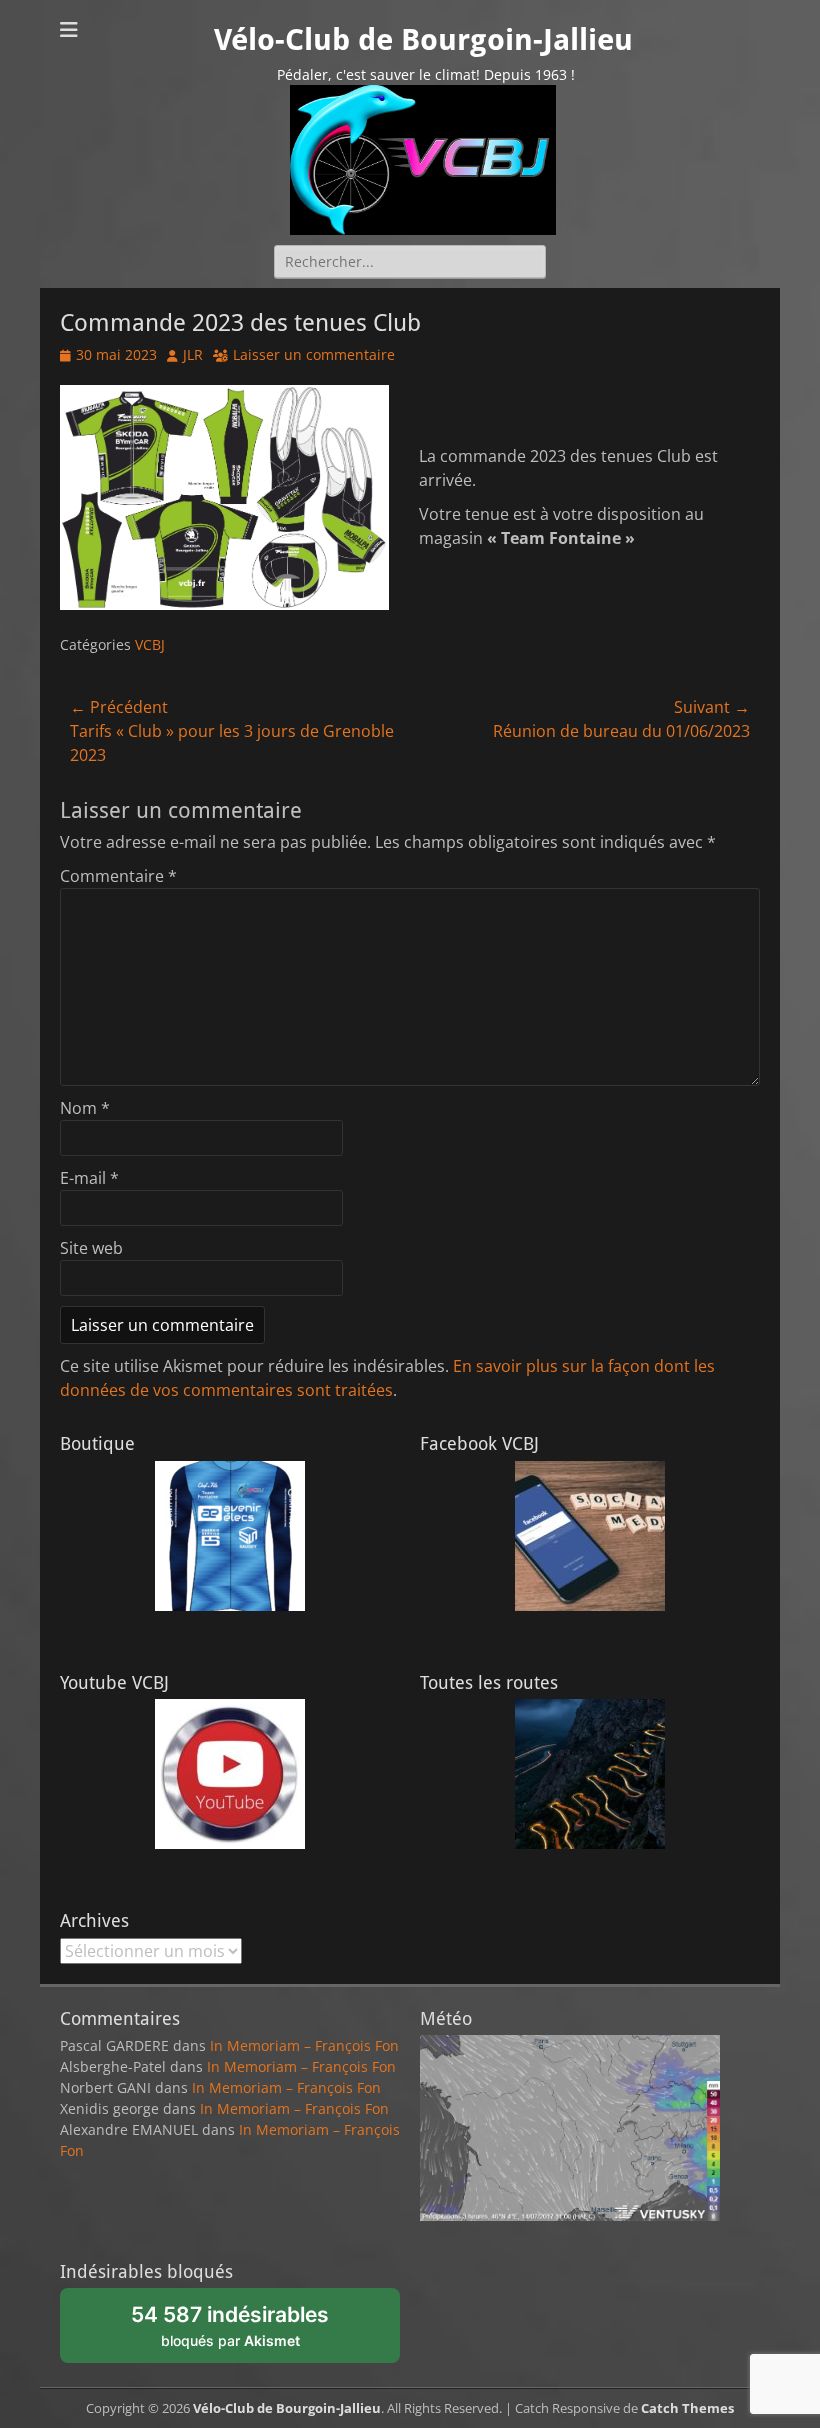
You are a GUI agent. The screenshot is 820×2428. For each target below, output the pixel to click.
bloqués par (241, 2332)
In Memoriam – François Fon (304, 2045)
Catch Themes (687, 2408)
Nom (85, 1108)
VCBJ (150, 644)
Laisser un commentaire (314, 354)
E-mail (89, 1178)
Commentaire (118, 876)
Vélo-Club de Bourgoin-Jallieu (423, 39)
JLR (193, 354)
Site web (91, 1248)
